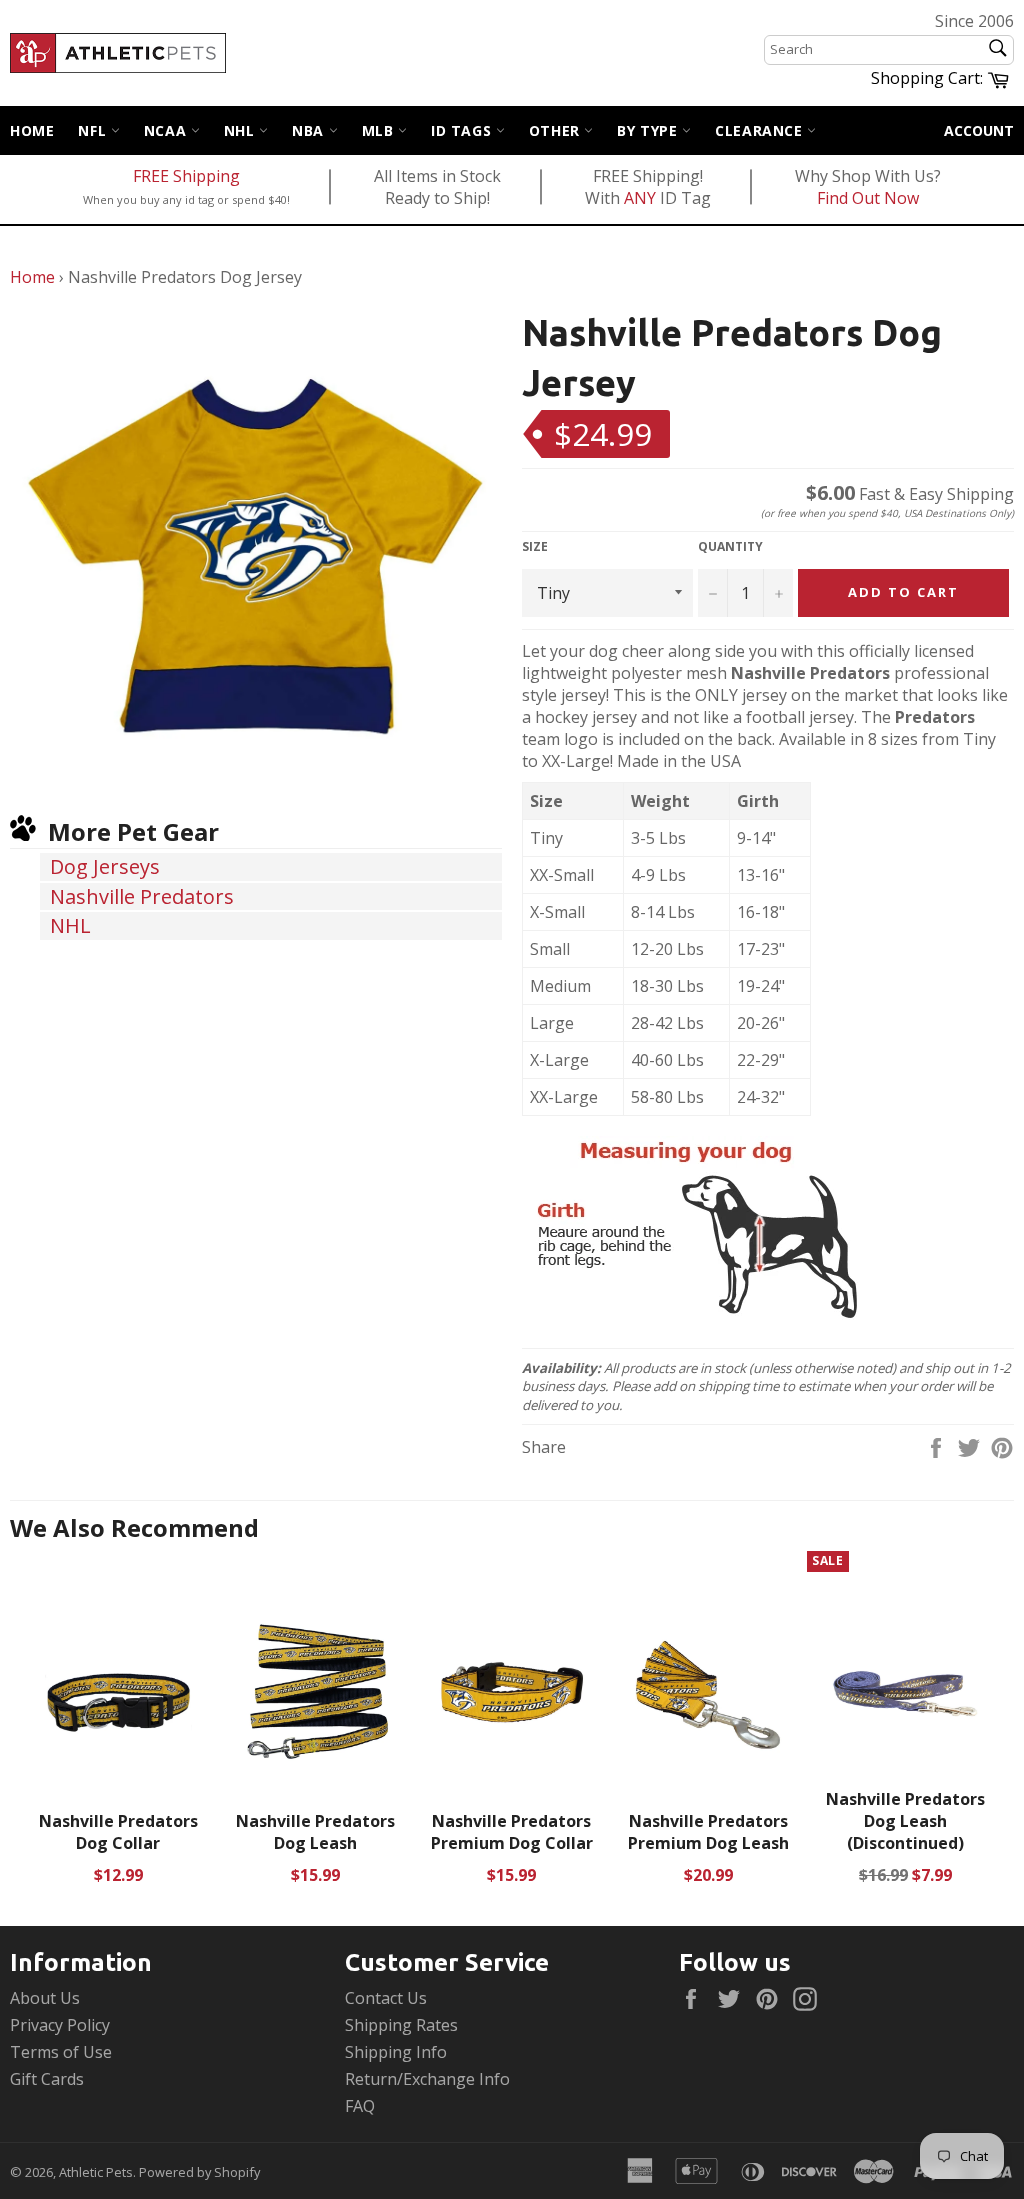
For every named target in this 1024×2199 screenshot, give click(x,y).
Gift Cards (47, 2079)
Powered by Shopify (199, 2172)
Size (535, 547)
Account (979, 130)
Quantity (730, 547)
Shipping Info (396, 2052)
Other (557, 130)
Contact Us (386, 1998)
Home (32, 130)
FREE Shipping (186, 176)
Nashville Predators (142, 896)
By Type (649, 130)
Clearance (761, 130)
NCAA (167, 130)
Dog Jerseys (105, 866)
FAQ (360, 2106)
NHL (241, 130)
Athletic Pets (96, 2172)
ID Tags (463, 130)
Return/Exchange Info (427, 2079)
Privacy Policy (60, 2025)
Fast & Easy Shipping (910, 494)
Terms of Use (61, 2052)
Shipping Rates (401, 2025)
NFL (94, 130)
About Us (45, 1998)
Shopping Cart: (942, 77)
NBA (310, 130)
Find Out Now (868, 198)
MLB (380, 130)
